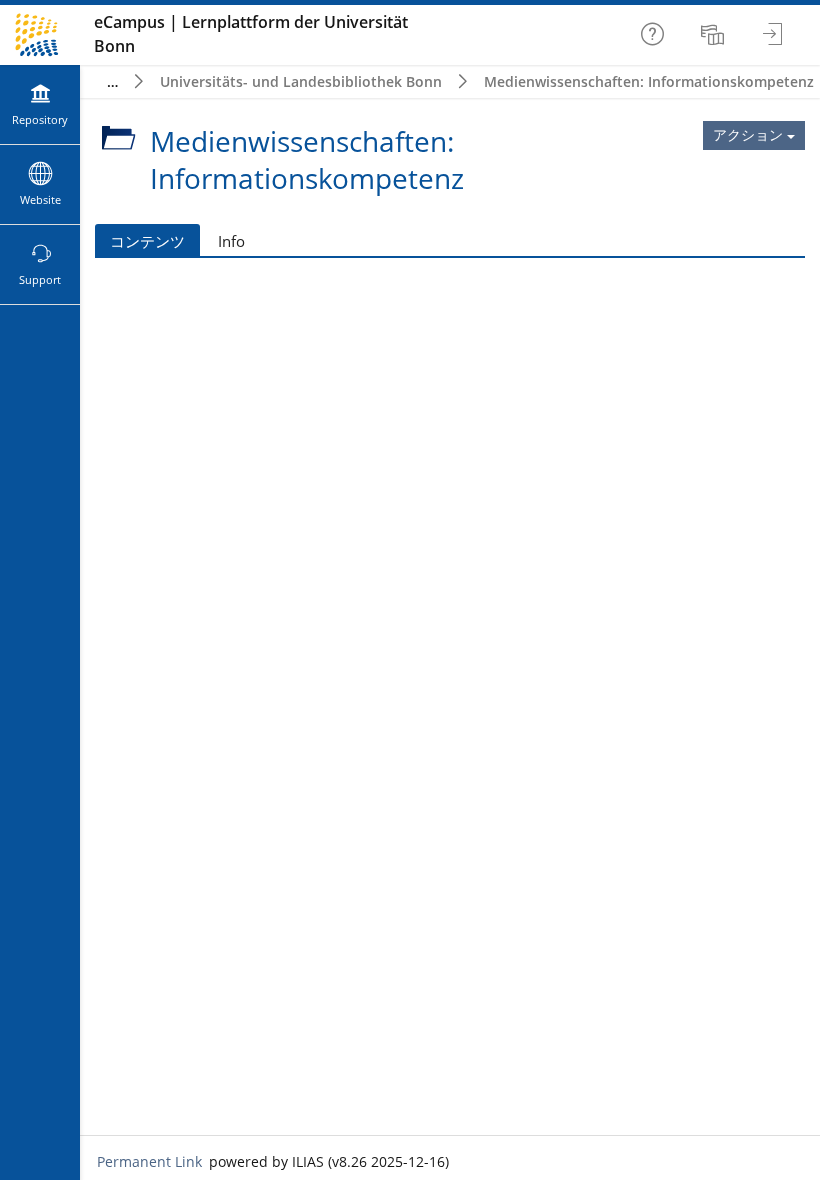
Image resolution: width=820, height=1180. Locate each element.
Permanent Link (149, 1161)
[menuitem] (715, 35)
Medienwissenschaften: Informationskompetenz (649, 81)
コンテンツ (147, 241)
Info (231, 241)
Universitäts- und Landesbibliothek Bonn (301, 81)
